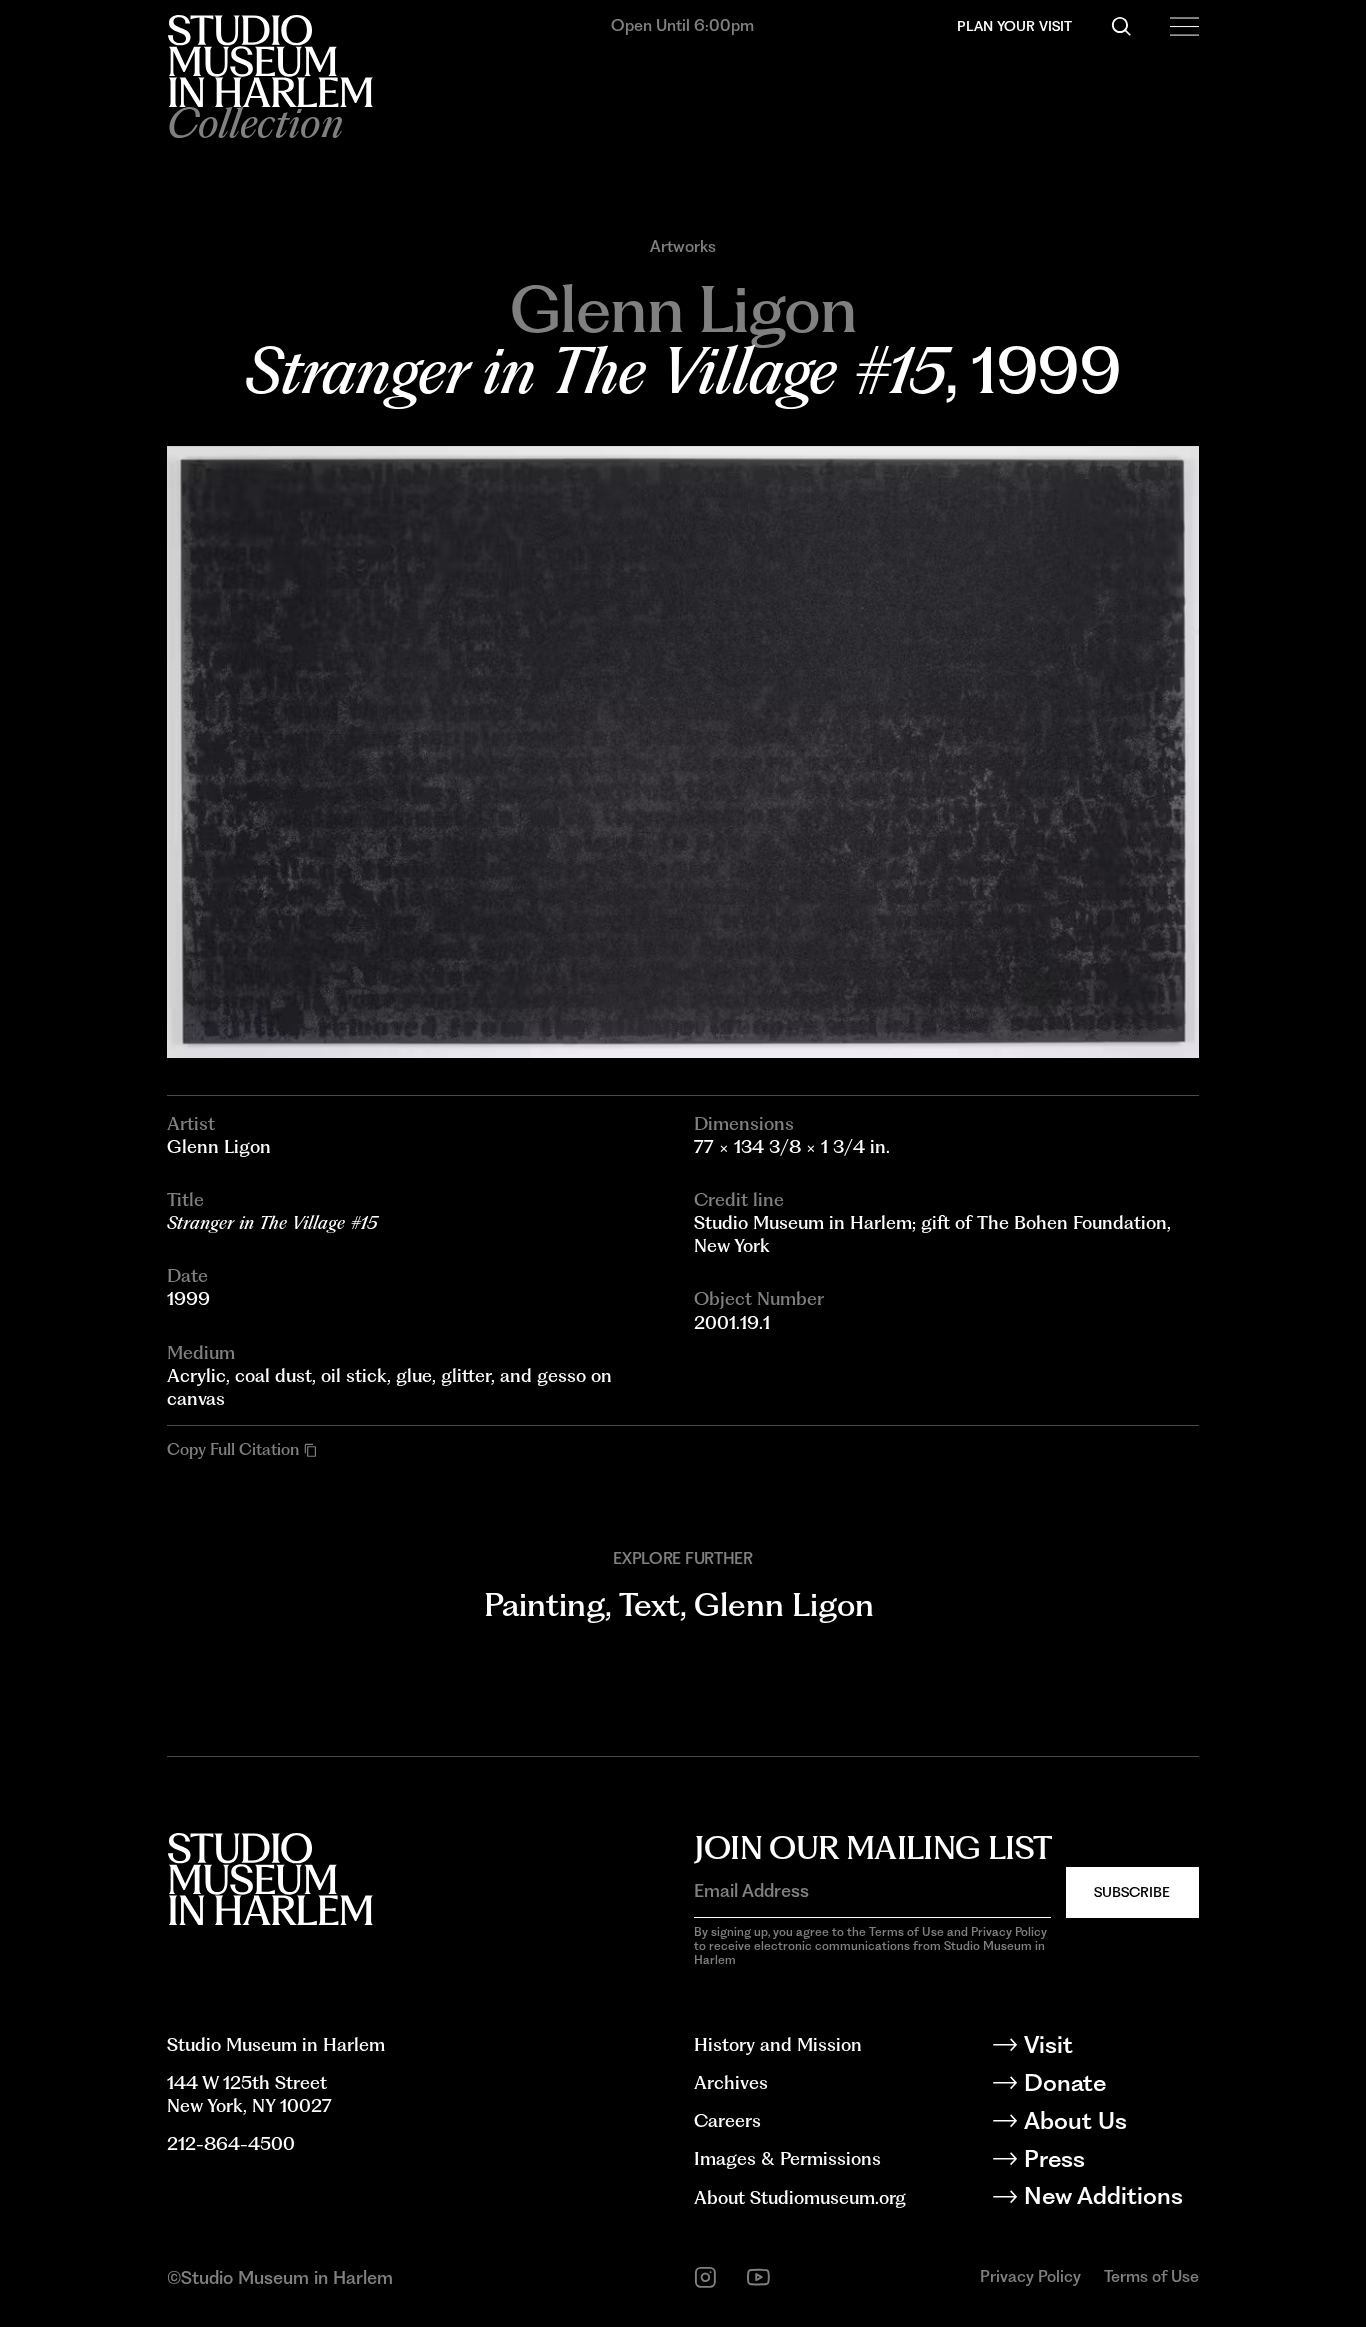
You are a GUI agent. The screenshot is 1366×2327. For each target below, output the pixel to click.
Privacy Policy (1030, 2276)
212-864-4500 (231, 2143)
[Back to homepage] (270, 61)
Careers (727, 2120)
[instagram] (705, 2277)
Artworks (683, 247)
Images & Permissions (787, 2158)
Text (649, 1604)
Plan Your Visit (1014, 26)
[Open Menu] (1184, 26)
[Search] (1121, 26)
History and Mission (778, 2044)
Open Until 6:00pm (682, 25)
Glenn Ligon (784, 1604)
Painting (544, 1604)
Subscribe (1132, 1892)
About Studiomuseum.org (800, 2197)
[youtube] (758, 2277)
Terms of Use (1151, 2276)
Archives (731, 2082)
